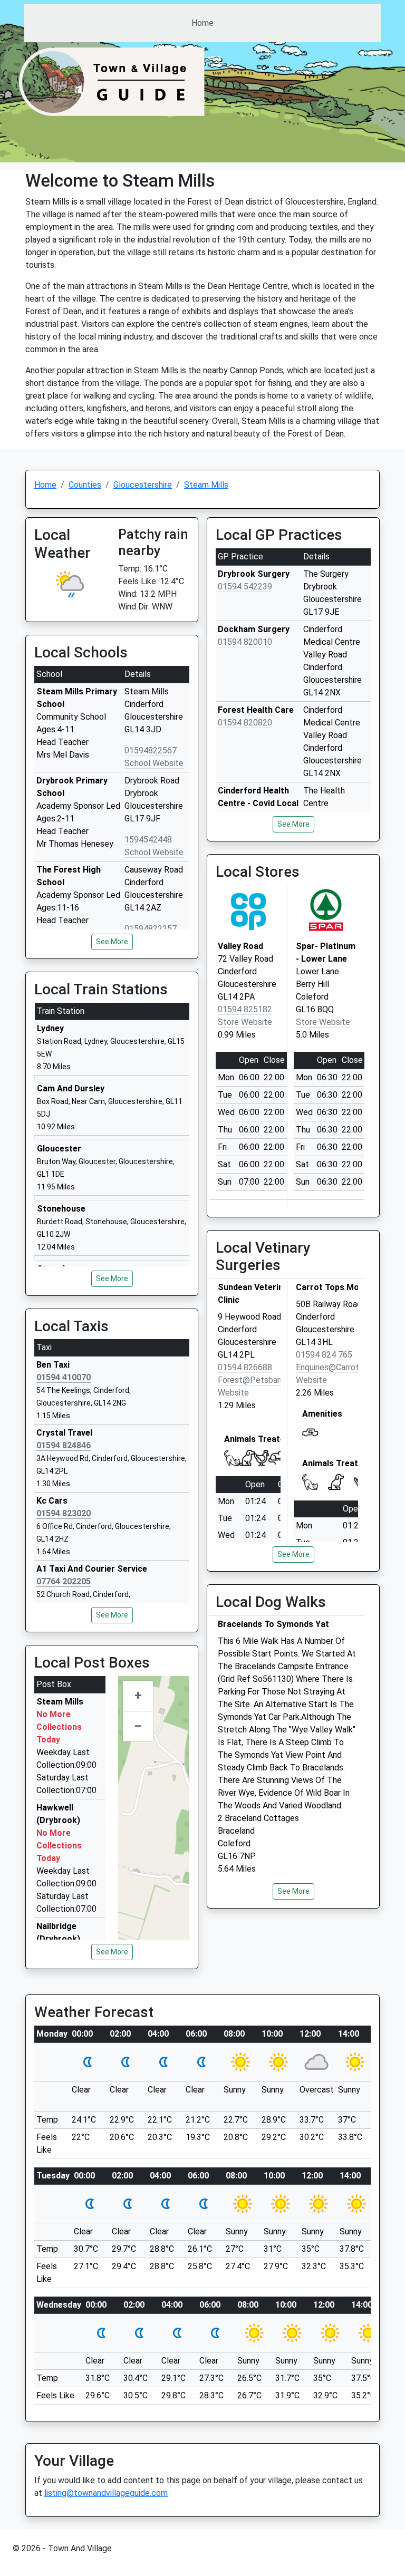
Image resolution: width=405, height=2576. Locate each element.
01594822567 (151, 750)
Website (233, 1393)
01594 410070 (64, 1377)
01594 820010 (245, 642)
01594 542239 (245, 587)
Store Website (245, 1022)
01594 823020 (64, 1513)
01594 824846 (64, 1445)
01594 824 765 (324, 1355)
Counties (85, 485)
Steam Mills (206, 485)
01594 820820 (245, 723)
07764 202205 (64, 1581)
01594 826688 (245, 1367)
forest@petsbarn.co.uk (262, 1380)
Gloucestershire (143, 485)
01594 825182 (245, 1009)
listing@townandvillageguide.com (106, 2493)
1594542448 (148, 840)
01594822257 (151, 929)
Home (202, 23)
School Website (154, 763)
